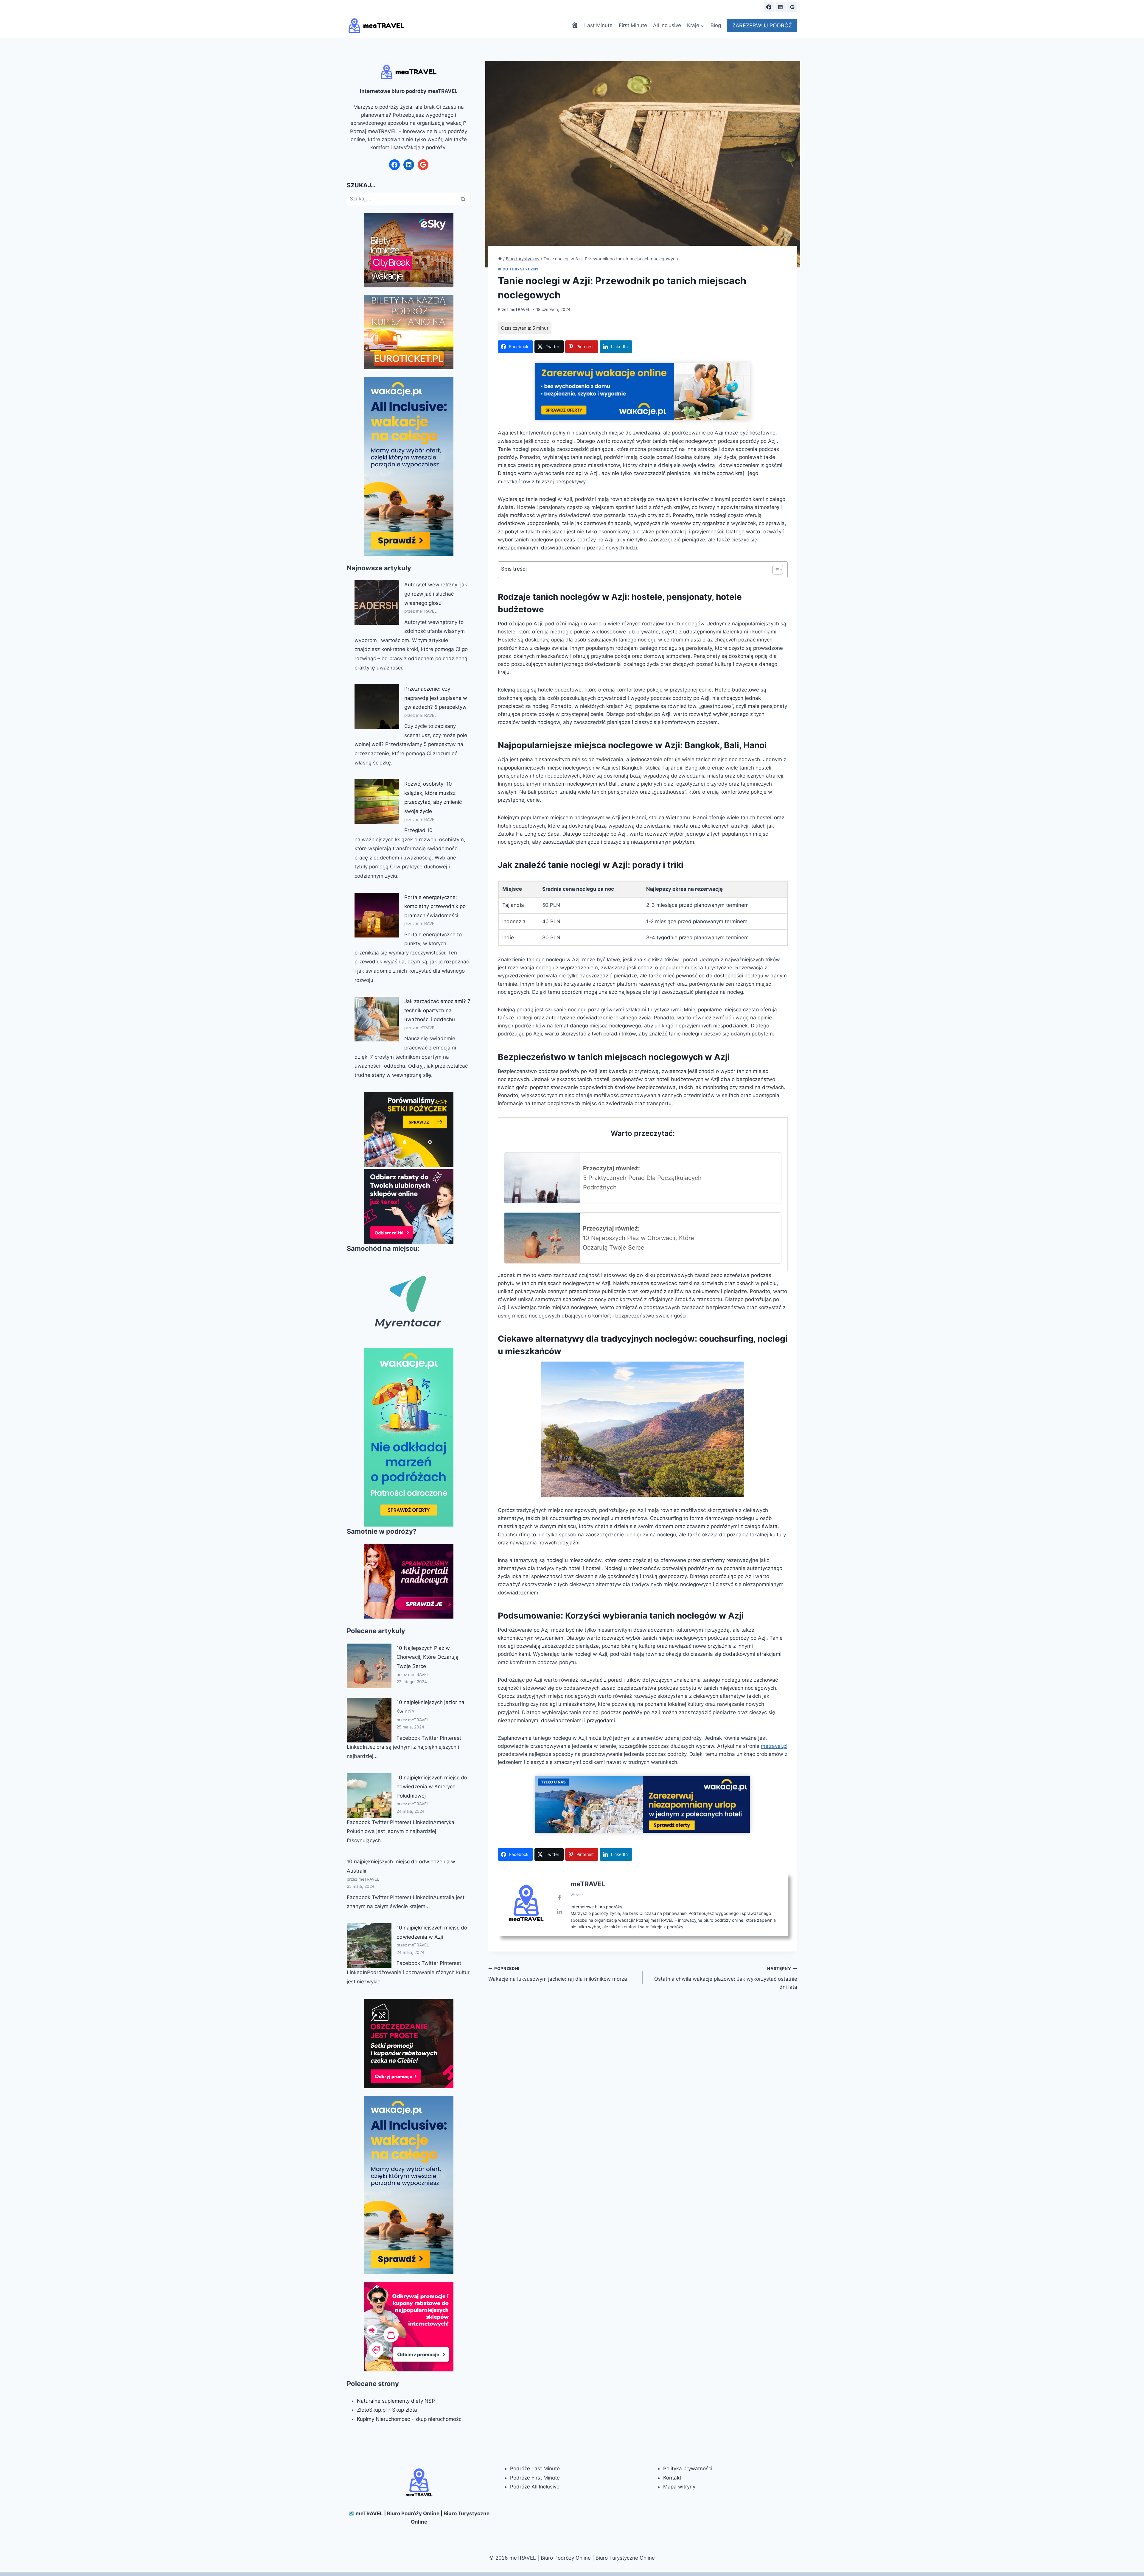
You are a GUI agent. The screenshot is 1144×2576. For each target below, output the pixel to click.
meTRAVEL (520, 309)
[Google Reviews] (792, 7)
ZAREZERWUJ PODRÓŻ (762, 25)
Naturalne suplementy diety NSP (396, 2401)
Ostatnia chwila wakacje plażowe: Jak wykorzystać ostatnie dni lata (726, 1978)
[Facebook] (769, 7)
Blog (716, 25)
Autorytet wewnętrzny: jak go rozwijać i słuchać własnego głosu (436, 594)
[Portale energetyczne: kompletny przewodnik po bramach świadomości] (377, 915)
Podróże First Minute (535, 2478)
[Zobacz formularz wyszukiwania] (754, 7)
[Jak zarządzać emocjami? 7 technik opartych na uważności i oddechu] (377, 1019)
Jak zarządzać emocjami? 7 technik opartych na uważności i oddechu (437, 1010)
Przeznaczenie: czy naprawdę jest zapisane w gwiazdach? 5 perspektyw (436, 698)
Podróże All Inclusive (535, 2487)
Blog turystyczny (519, 269)
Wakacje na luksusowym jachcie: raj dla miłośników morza (558, 1974)
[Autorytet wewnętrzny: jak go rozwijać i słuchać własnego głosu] (377, 602)
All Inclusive (667, 25)
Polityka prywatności (688, 2468)
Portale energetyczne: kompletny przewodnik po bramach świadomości (435, 906)
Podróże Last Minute (535, 2468)
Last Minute (598, 25)
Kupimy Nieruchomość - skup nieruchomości (410, 2419)
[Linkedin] (781, 7)
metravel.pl (774, 1746)
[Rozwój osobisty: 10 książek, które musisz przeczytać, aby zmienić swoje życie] (377, 802)
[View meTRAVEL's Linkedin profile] (559, 1912)
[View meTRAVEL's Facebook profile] (559, 1898)
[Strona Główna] (500, 259)
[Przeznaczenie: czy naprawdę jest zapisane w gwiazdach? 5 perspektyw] (377, 707)
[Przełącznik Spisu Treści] (775, 570)
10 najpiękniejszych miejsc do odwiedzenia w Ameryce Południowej (432, 1787)
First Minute (633, 25)
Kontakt (672, 2478)
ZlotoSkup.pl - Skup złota (387, 2410)
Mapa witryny (679, 2487)
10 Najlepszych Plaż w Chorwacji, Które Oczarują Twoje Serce (428, 1657)
